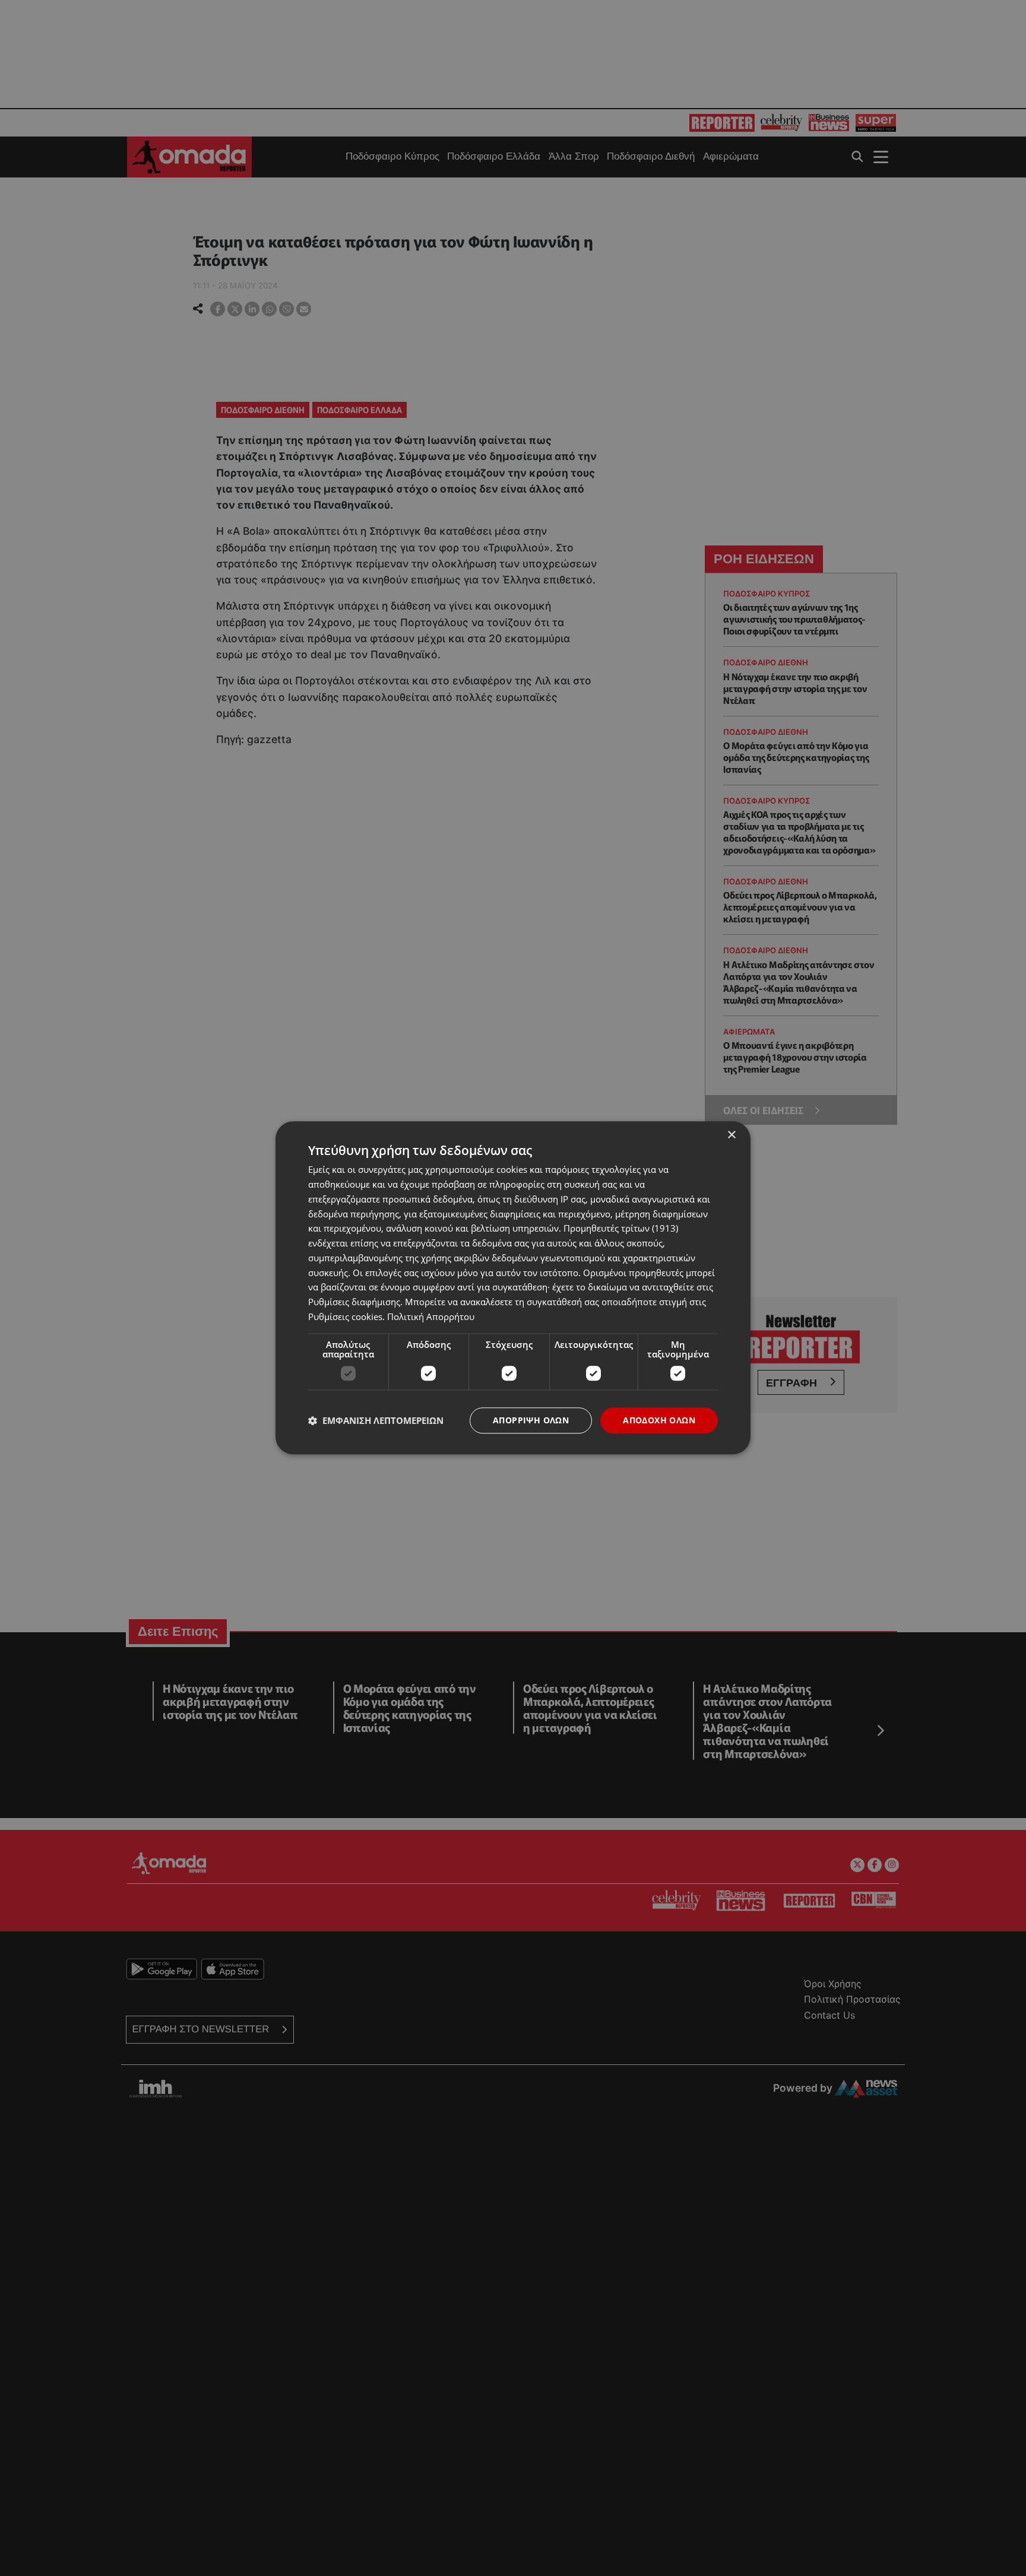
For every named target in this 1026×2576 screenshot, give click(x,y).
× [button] (731, 1135)
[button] (376, 1420)
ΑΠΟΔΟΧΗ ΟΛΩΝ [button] (659, 1420)
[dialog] (513, 1288)
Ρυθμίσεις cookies (345, 1316)
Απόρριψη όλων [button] (531, 1420)
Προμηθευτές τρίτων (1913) (621, 1229)
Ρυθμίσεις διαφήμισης (354, 1302)
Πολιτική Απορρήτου (431, 1316)
